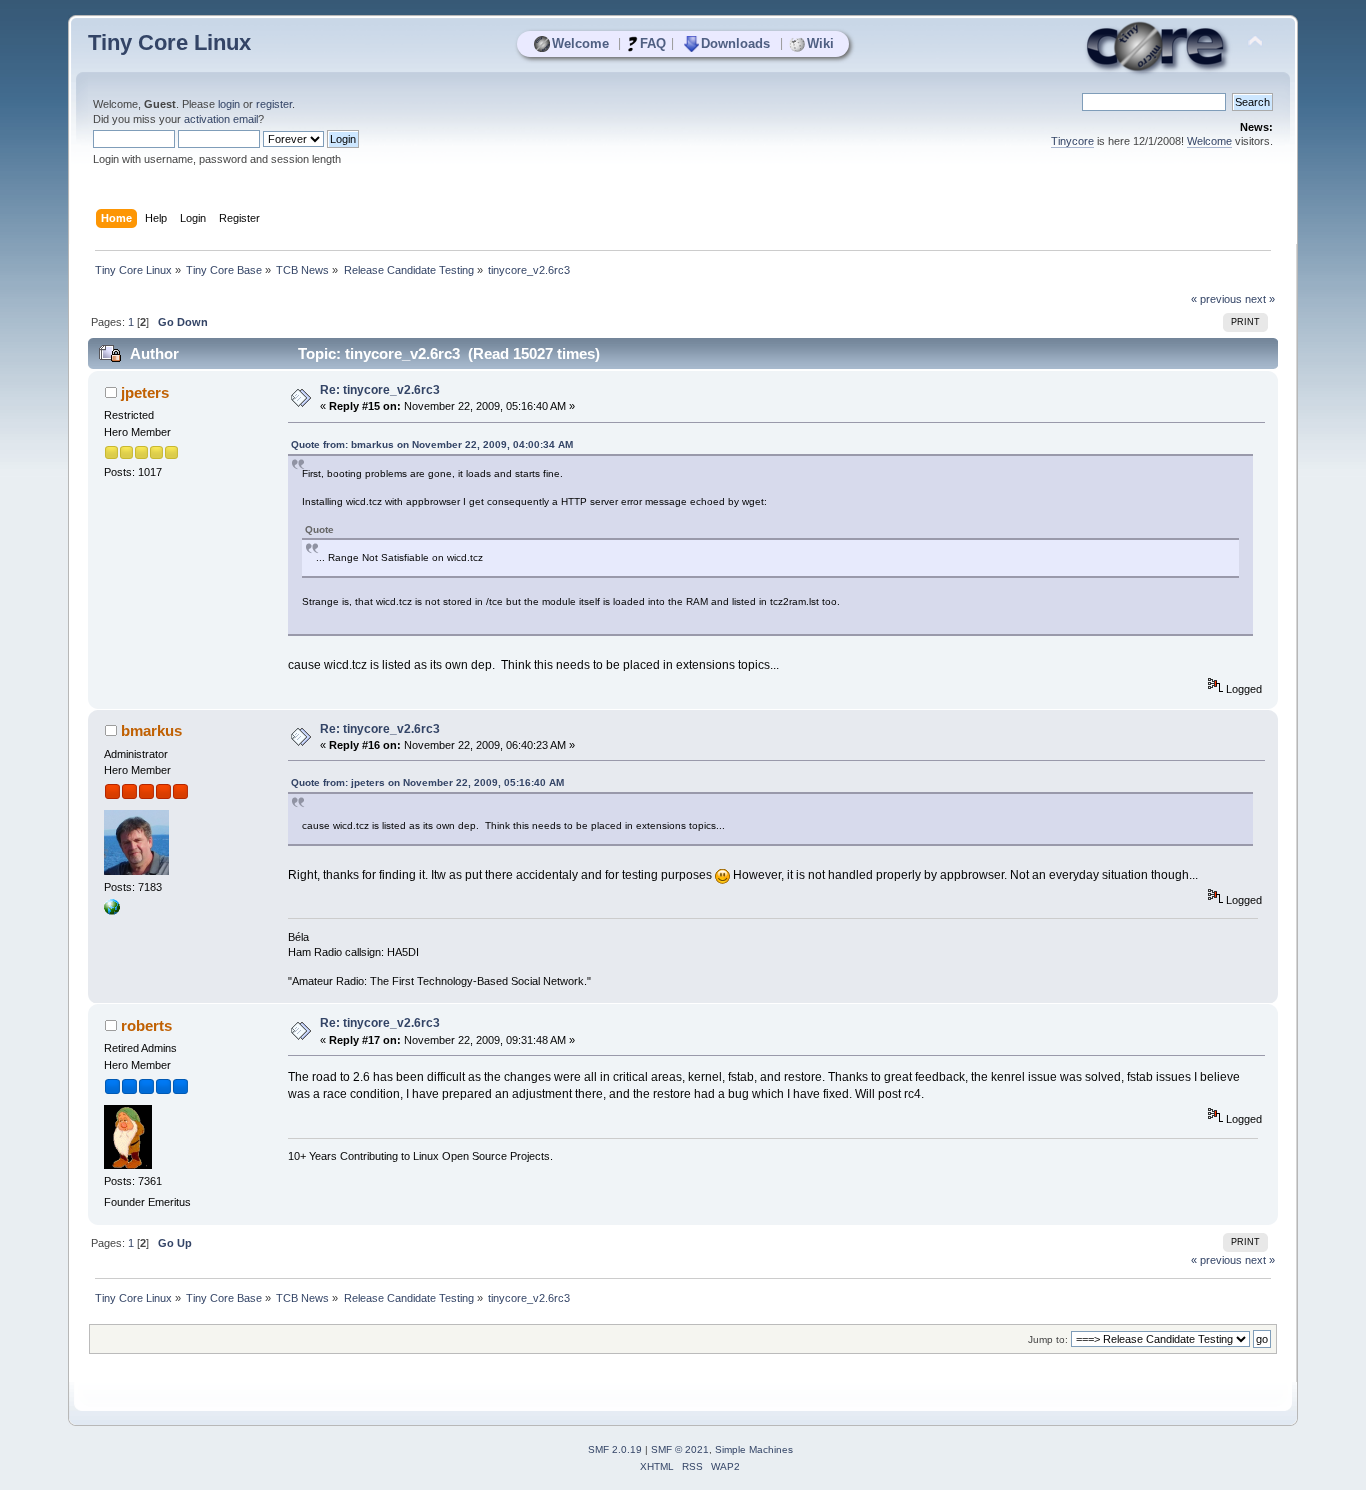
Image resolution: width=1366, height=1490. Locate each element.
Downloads (735, 43)
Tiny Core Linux (169, 42)
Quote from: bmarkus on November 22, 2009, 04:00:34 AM (432, 444)
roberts (146, 1025)
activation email (221, 119)
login (229, 104)
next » (1260, 299)
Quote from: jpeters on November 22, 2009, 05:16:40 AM (427, 782)
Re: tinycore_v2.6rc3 (380, 390)
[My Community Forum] (112, 911)
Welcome (580, 43)
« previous (1216, 299)
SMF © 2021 (680, 1449)
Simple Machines (754, 1449)
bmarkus (151, 730)
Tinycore (1072, 141)
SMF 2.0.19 (615, 1449)
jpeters (145, 392)
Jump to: (1048, 1339)
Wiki (820, 43)
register (274, 104)
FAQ (653, 43)
